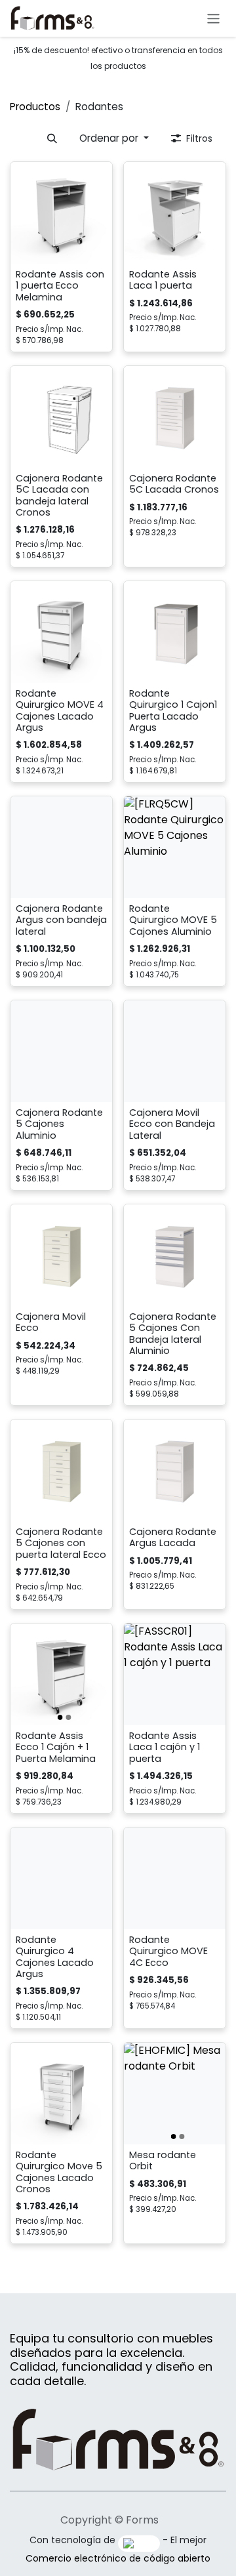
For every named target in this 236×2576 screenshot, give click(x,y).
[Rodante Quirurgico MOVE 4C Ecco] (175, 1878)
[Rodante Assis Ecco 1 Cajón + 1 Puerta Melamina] (61, 1674)
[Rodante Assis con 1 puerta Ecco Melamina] (61, 213)
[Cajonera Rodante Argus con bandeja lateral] (61, 847)
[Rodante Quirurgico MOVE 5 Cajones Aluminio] (175, 847)
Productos (35, 107)
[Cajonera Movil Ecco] (61, 1255)
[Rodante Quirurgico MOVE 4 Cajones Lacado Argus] (61, 632)
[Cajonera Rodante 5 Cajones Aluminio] (61, 1051)
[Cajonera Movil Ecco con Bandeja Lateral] (175, 1051)
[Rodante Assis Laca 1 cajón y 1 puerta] (175, 1674)
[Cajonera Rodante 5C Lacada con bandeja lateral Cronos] (61, 417)
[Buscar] (52, 139)
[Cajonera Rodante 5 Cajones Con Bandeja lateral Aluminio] (175, 1255)
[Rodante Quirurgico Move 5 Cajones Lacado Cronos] (61, 2094)
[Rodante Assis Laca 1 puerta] (175, 213)
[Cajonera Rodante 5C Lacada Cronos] (175, 417)
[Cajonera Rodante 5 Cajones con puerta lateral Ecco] (61, 1470)
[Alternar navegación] (213, 18)
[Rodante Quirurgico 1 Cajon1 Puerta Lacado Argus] (175, 632)
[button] (114, 139)
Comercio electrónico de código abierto (118, 2558)
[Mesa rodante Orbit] (175, 2094)
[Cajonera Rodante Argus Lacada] (175, 1470)
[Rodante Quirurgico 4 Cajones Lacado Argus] (61, 1878)
